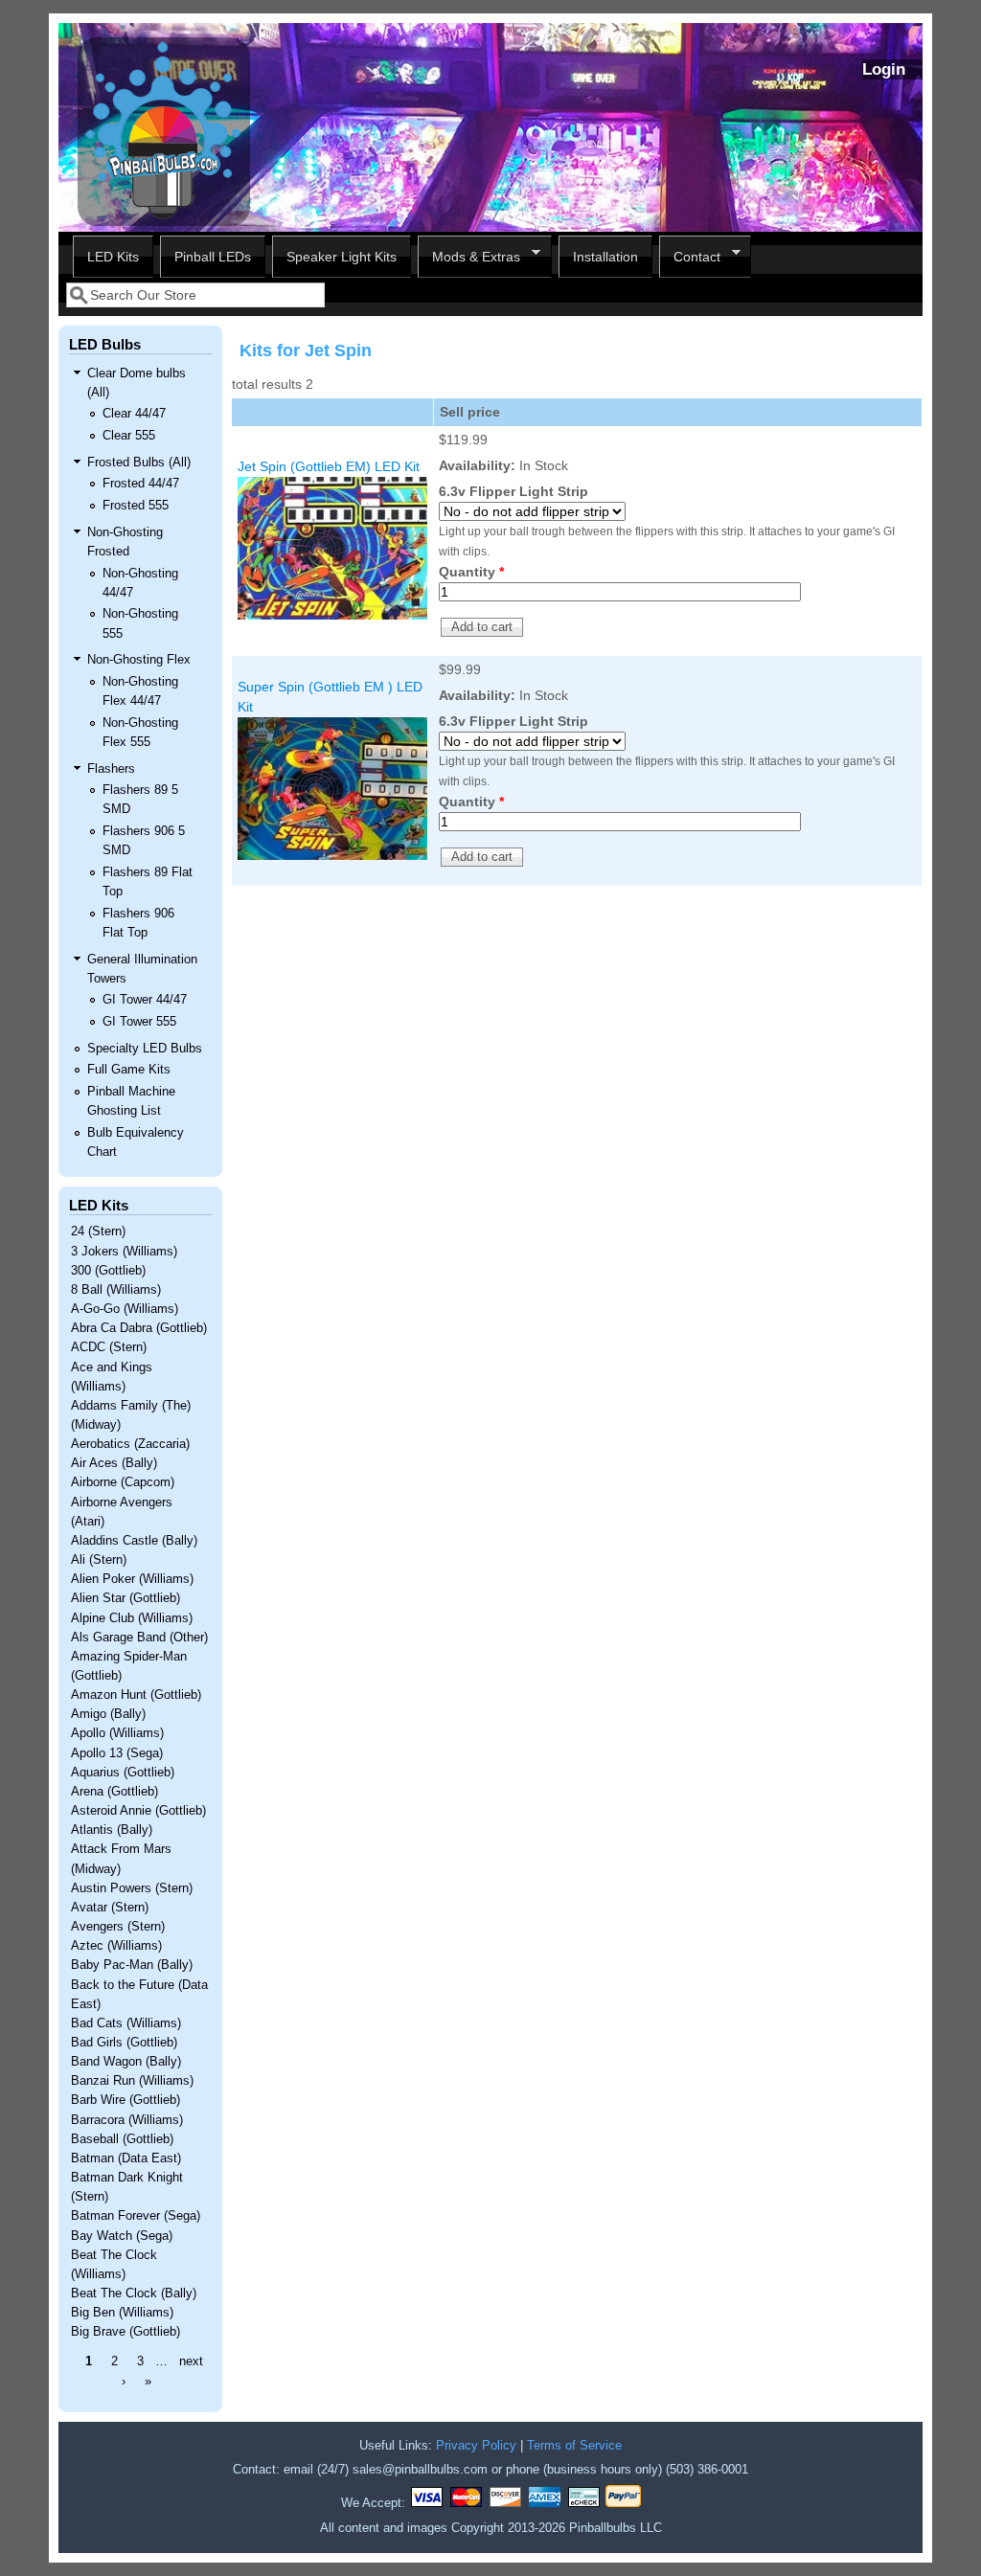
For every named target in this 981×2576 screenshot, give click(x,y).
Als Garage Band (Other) (139, 1638)
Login (884, 69)
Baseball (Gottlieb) (122, 2139)
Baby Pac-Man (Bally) (132, 1965)
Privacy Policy (476, 2446)
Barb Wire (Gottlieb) (125, 2100)
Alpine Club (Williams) (132, 1618)
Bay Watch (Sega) (122, 2236)
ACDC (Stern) (109, 1347)
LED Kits (113, 257)
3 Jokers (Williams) (124, 1252)
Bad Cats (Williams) (126, 2023)
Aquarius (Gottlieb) (123, 1773)
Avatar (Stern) (110, 1908)
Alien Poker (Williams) (132, 1579)
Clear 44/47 (134, 414)
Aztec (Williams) (116, 1946)
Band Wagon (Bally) (126, 2062)
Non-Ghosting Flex (139, 660)
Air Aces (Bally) (114, 1463)
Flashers (111, 769)
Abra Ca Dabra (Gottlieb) (139, 1328)
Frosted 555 (136, 506)
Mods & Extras (469, 257)
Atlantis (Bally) (112, 1830)
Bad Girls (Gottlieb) (124, 2043)
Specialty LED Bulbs (145, 1049)
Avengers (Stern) (118, 1927)
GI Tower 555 (139, 1022)
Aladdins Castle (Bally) (134, 1541)
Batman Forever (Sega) (136, 2216)
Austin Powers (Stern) (132, 1888)
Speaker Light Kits (342, 257)
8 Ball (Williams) (116, 1290)
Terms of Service (574, 2446)
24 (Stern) (98, 1232)
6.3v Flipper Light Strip (513, 491)
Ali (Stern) (99, 1560)
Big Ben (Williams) (122, 2313)
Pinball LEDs (213, 257)
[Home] (164, 221)
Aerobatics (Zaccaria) (130, 1444)
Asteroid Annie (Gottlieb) (138, 1811)
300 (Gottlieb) (108, 1271)
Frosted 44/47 (141, 484)
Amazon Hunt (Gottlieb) (136, 1695)
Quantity (471, 572)
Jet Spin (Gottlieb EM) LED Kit (329, 466)
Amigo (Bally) (108, 1714)
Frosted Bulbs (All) (139, 463)
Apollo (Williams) (117, 1733)
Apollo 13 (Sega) (117, 1753)
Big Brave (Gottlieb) (125, 2332)
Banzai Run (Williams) (132, 2081)
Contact (690, 257)
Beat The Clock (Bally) (134, 2294)
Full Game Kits (129, 1070)
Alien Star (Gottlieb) (125, 1598)
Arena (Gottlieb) (114, 1792)
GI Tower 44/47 (145, 1000)
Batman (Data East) (126, 2158)
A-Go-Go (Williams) (125, 1309)
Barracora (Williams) (127, 2120)
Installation (605, 257)
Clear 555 (129, 436)
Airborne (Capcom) (123, 1482)
